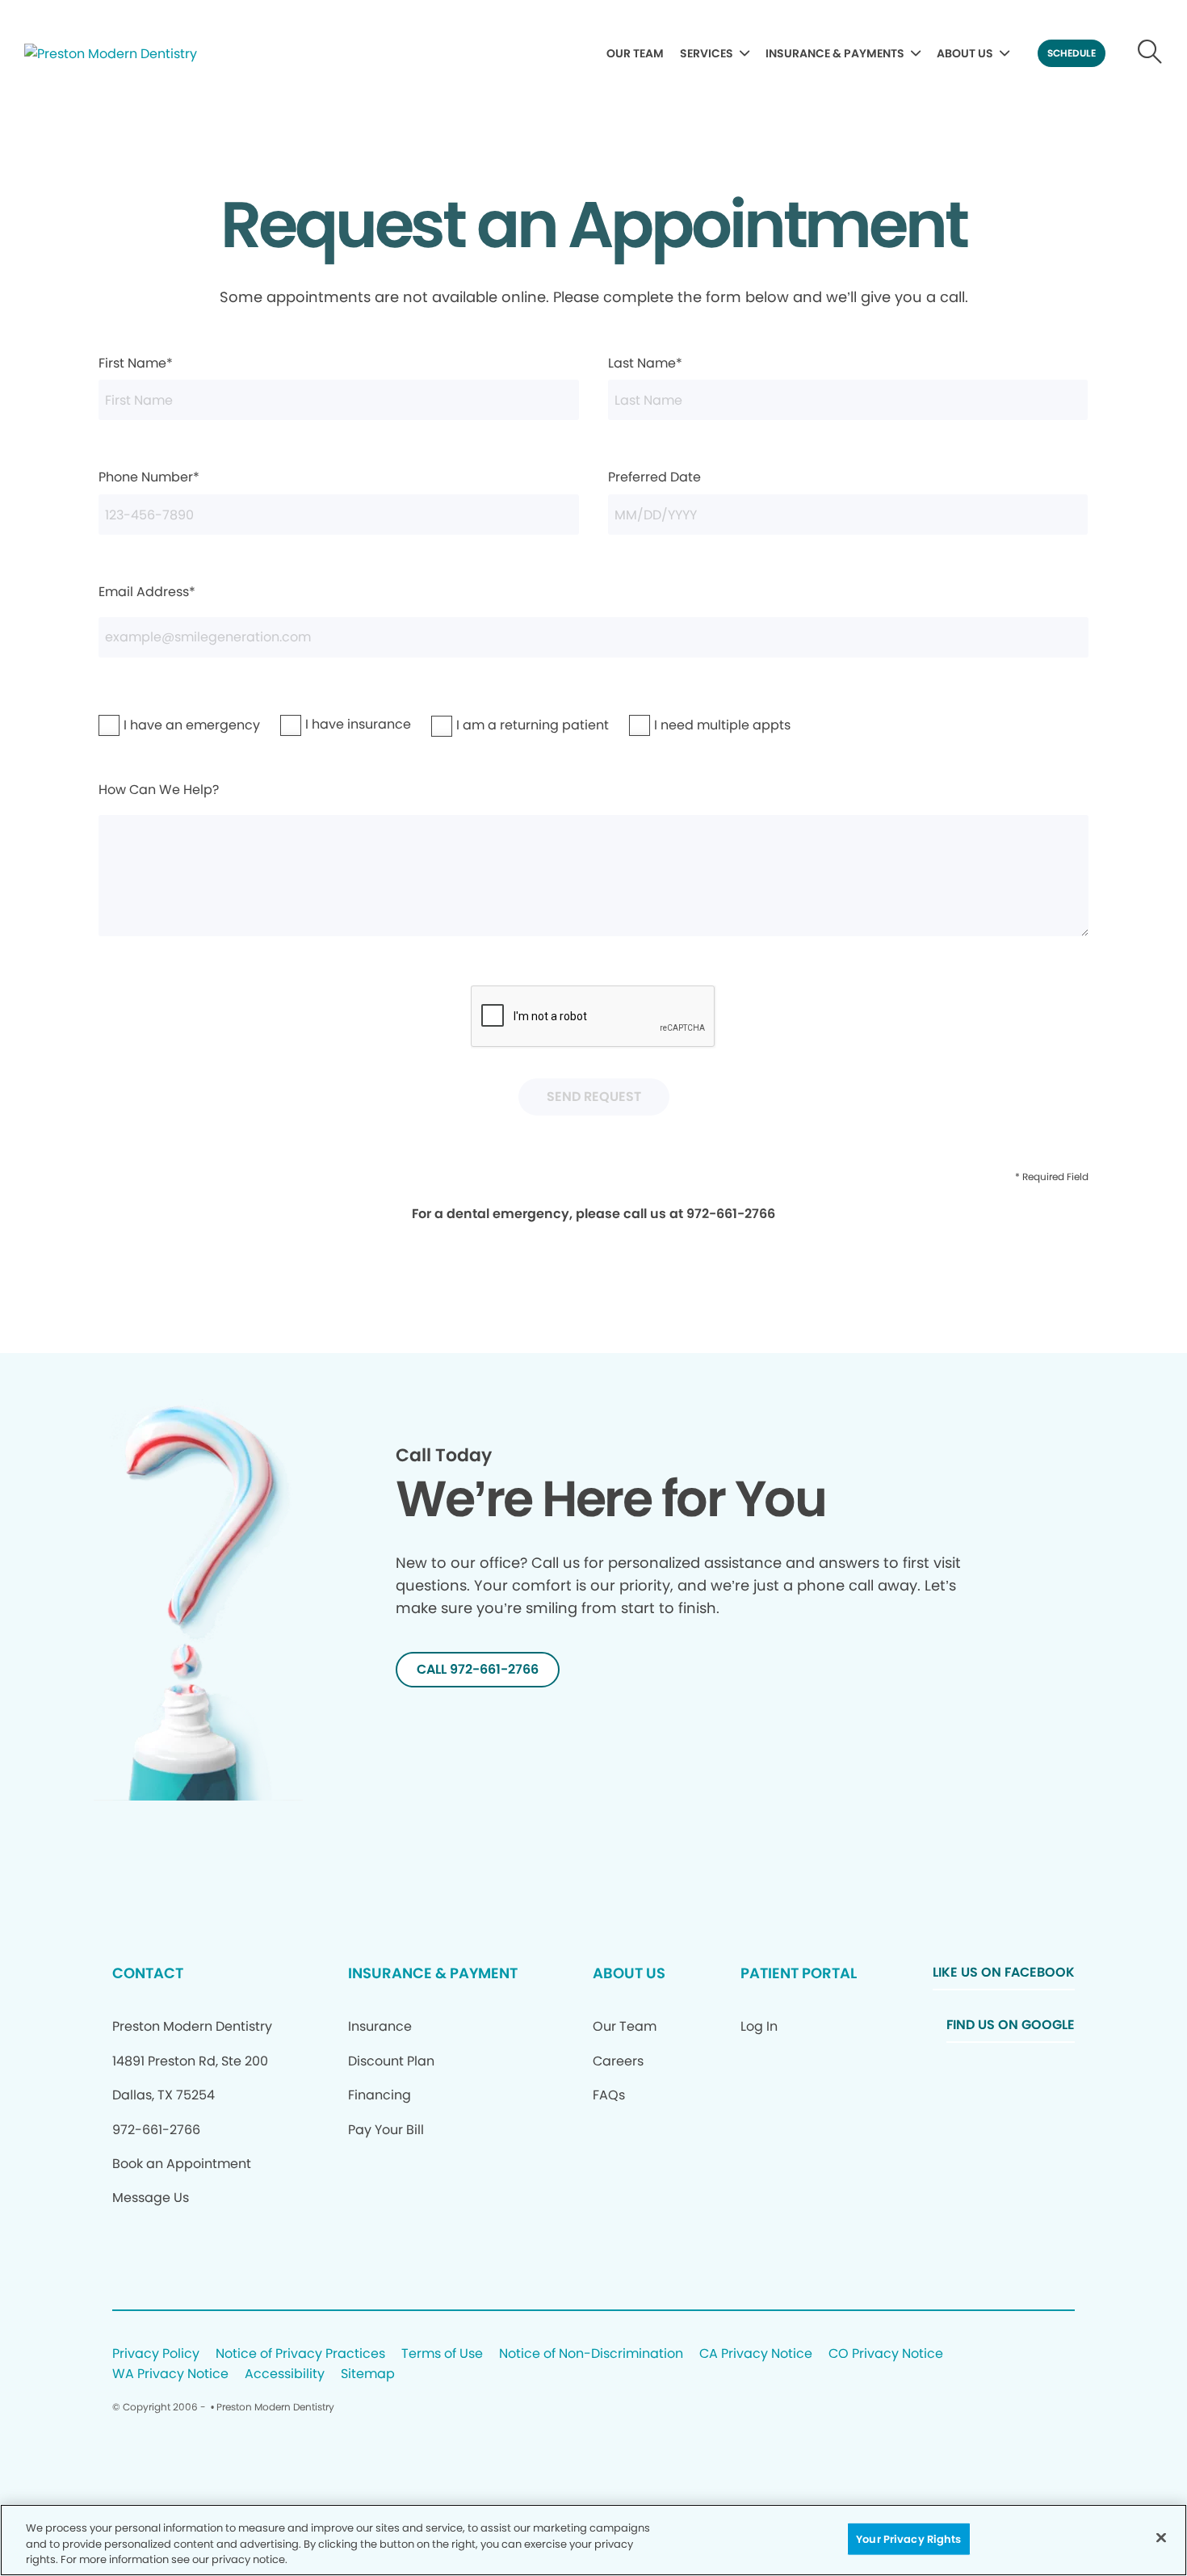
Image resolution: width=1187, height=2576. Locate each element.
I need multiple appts (681, 725)
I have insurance (325, 724)
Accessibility (285, 2374)
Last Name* (645, 363)
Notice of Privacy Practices (300, 2354)
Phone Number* (149, 477)
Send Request (594, 1097)
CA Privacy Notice (756, 2354)
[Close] (1161, 2537)
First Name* (136, 363)
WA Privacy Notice (170, 2374)
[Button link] (1150, 53)
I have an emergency (150, 725)
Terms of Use (442, 2354)
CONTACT (148, 1973)
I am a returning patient (487, 725)
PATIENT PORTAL (799, 1973)
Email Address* (147, 592)
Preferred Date (654, 477)
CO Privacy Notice (886, 2354)
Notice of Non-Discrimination (591, 2354)
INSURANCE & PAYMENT (433, 1973)
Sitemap (368, 2374)
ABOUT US (965, 53)
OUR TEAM (635, 53)
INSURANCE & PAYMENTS (835, 53)
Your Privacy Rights (908, 2538)
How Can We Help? (159, 790)
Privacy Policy (156, 2354)
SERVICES (707, 53)
